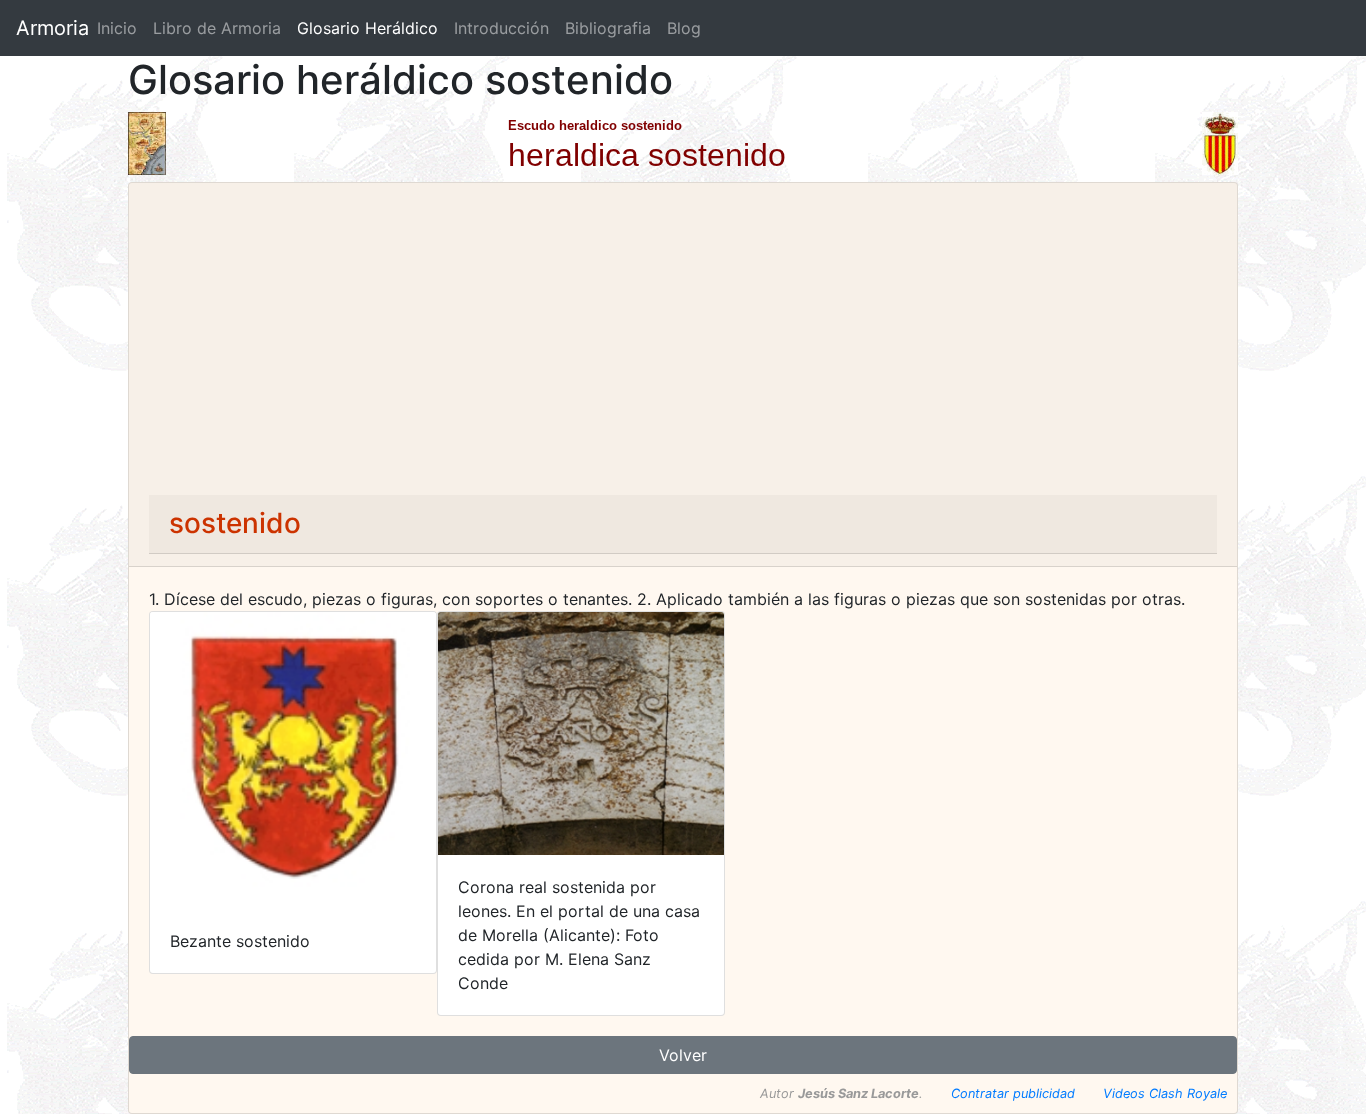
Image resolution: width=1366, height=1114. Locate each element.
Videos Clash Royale (1165, 1093)
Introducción (501, 28)
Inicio (117, 28)
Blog (684, 28)
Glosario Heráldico (367, 28)
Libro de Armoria (221, 28)
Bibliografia (608, 28)
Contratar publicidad (1013, 1093)
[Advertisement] (683, 345)
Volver (683, 1055)
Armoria (52, 28)
